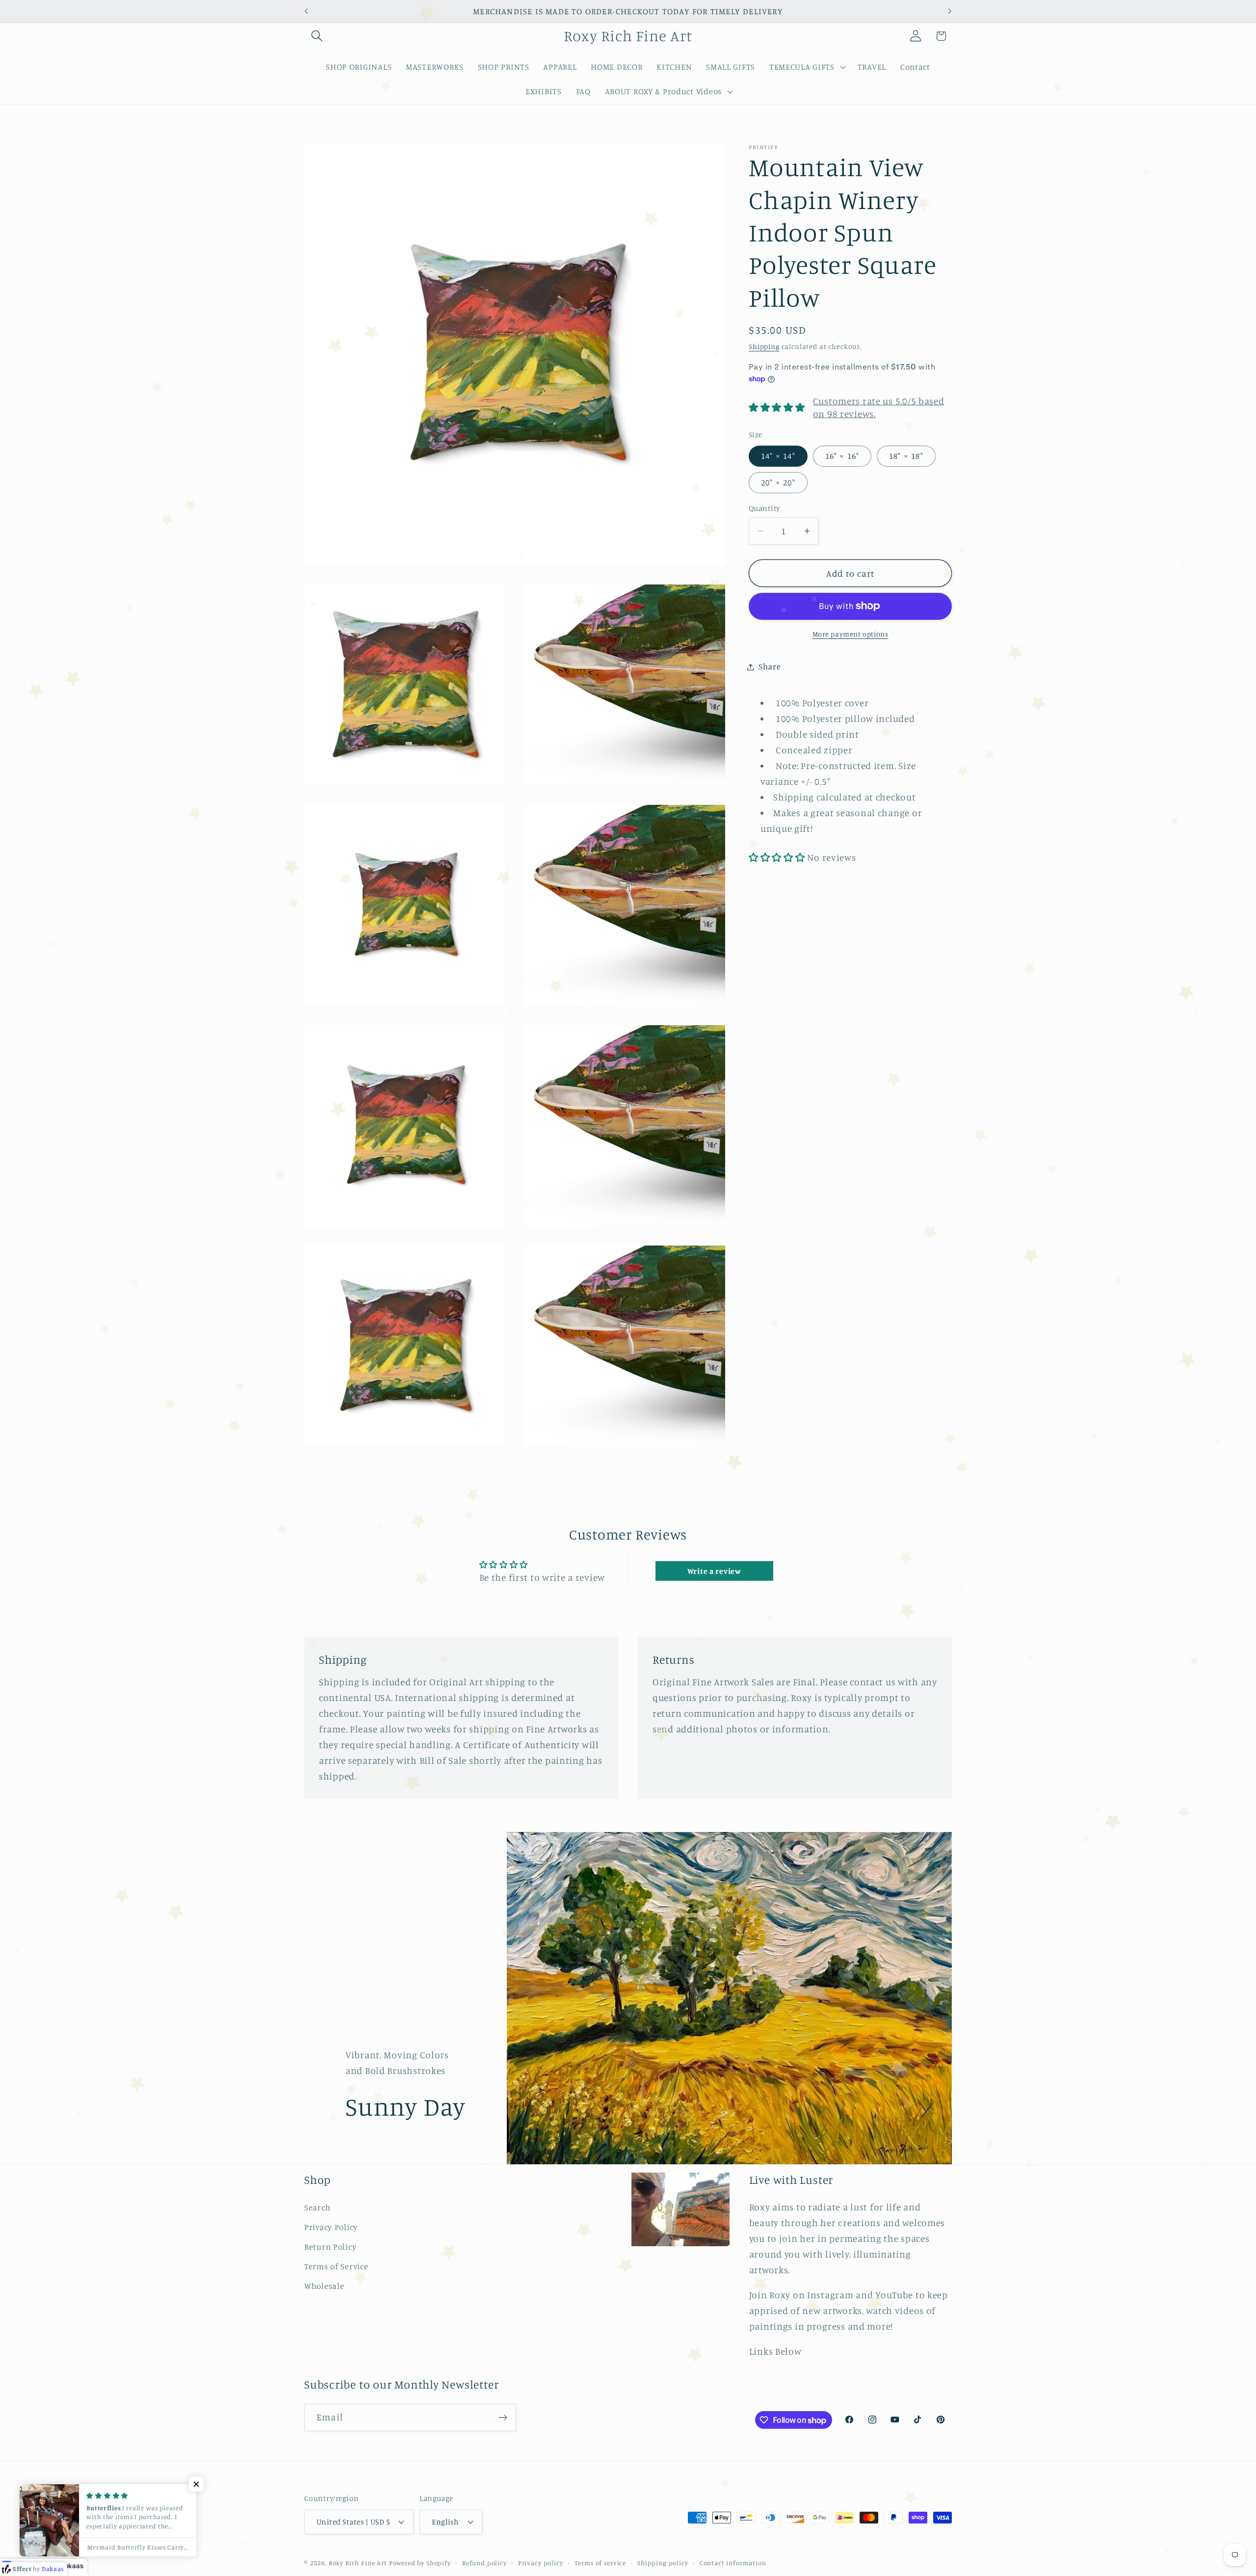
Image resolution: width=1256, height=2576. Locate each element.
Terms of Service (336, 2266)
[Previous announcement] (306, 11)
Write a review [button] (714, 1571)
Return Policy (330, 2247)
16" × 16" (842, 456)
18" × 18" (906, 456)
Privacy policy (541, 2562)
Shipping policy (663, 2562)
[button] (317, 36)
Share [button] (770, 666)
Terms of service (600, 2562)
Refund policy (484, 2562)
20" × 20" (778, 482)
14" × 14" (778, 456)
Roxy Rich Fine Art (358, 2562)
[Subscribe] (503, 2417)
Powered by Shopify (420, 2562)
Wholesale (324, 2286)
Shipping (764, 346)
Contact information (733, 2562)
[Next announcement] (950, 11)
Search (317, 2207)
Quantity (764, 508)
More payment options (850, 634)
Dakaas (72, 2566)
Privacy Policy (331, 2227)
